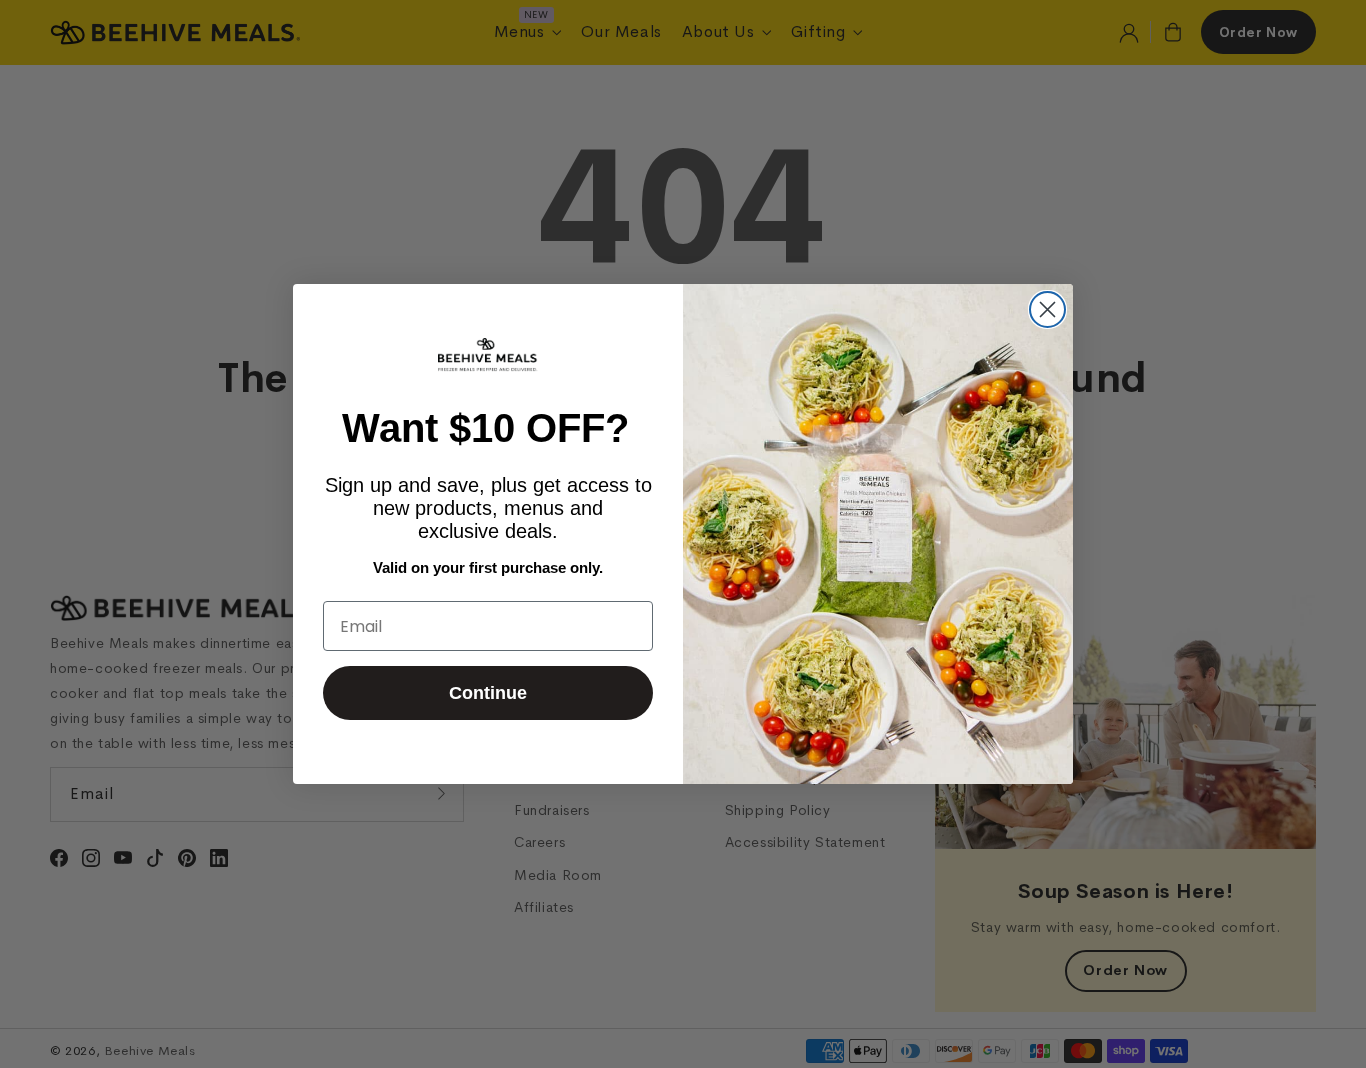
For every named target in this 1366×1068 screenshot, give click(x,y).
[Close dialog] (1047, 309)
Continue (488, 693)
